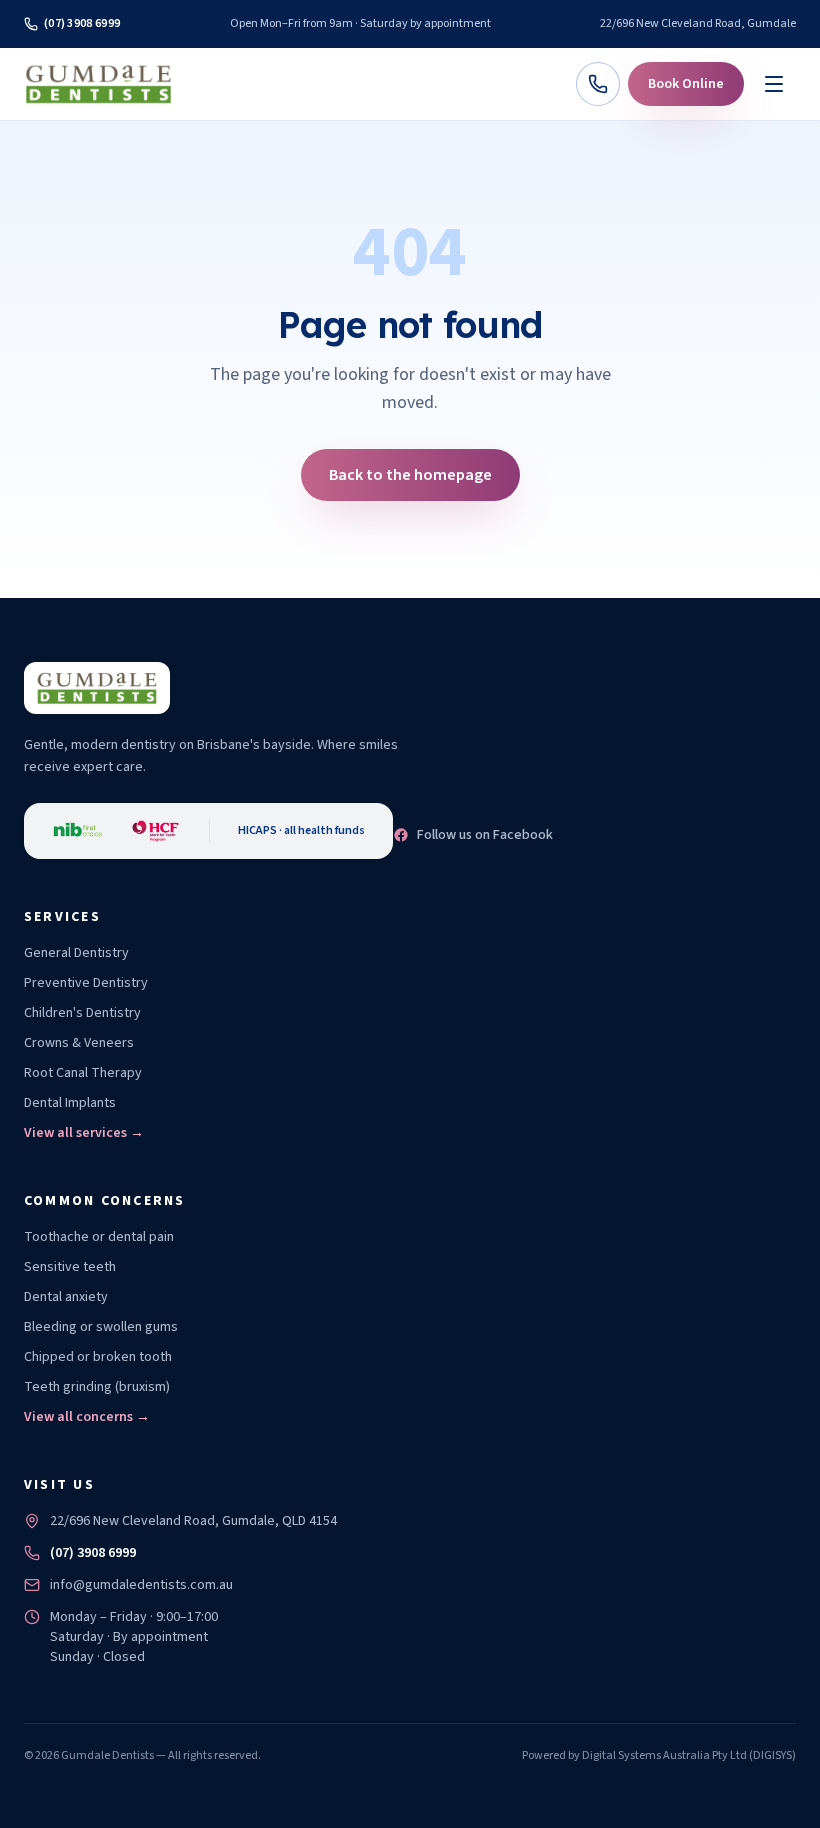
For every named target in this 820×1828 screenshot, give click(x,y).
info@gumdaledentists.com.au (141, 1585)
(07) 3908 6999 (82, 23)
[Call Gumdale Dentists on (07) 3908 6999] (598, 84)
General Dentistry (76, 953)
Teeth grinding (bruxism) (97, 1387)
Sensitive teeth (70, 1267)
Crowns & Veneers (79, 1043)
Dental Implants (70, 1103)
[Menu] (774, 84)
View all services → (84, 1133)
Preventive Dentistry (86, 983)
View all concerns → (87, 1417)
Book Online (686, 84)
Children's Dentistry (82, 1013)
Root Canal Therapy (83, 1073)
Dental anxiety (66, 1297)
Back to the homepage (410, 475)
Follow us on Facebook (485, 835)
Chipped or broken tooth (98, 1357)
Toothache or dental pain (99, 1237)
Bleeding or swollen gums (101, 1327)
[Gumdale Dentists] (98, 84)
